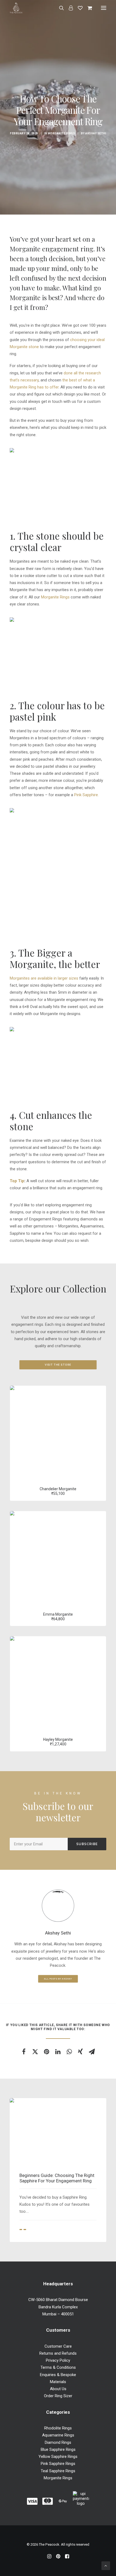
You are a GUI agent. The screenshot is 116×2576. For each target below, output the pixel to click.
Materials (58, 2382)
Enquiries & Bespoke (58, 2375)
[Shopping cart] (87, 8)
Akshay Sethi (96, 133)
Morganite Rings (62, 133)
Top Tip (17, 1181)
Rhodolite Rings (58, 2428)
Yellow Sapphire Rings (58, 2457)
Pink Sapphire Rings (58, 2464)
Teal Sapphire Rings (58, 2471)
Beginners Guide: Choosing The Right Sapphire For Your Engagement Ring (57, 2178)
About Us (58, 2389)
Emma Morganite (58, 1614)
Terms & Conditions (58, 2367)
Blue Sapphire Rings (58, 2449)
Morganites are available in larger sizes (44, 978)
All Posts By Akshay (58, 1979)
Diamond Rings (58, 2442)
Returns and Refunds (58, 2353)
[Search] (59, 8)
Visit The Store (58, 1365)
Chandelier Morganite (58, 1489)
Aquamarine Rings (58, 2435)
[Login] (68, 8)
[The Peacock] (16, 8)
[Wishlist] (78, 8)
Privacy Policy (58, 2360)
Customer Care (58, 2346)
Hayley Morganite (58, 1739)
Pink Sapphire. (86, 795)
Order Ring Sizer (58, 2396)
